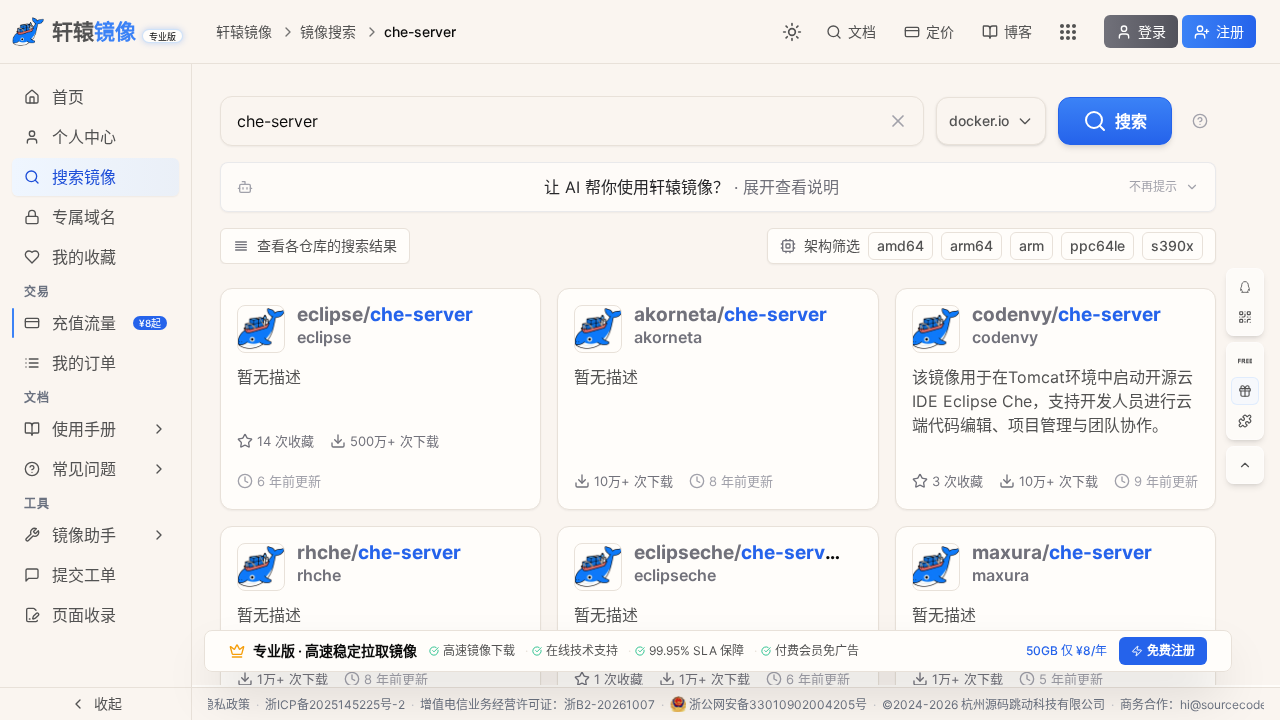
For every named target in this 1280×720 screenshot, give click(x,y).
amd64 (900, 245)
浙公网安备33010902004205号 (778, 704)
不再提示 (1153, 186)
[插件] (1245, 421)
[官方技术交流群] (1245, 287)
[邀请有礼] (1245, 391)
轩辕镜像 (244, 31)
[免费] (1245, 361)
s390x (1172, 245)
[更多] (1068, 32)
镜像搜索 (328, 31)
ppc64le (1097, 245)
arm (1031, 245)
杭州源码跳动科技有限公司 (1033, 704)
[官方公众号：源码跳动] (1245, 317)
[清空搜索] (898, 121)
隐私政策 (226, 704)
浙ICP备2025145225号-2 (335, 704)
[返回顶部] (1245, 465)
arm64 (971, 245)
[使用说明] (1200, 121)
